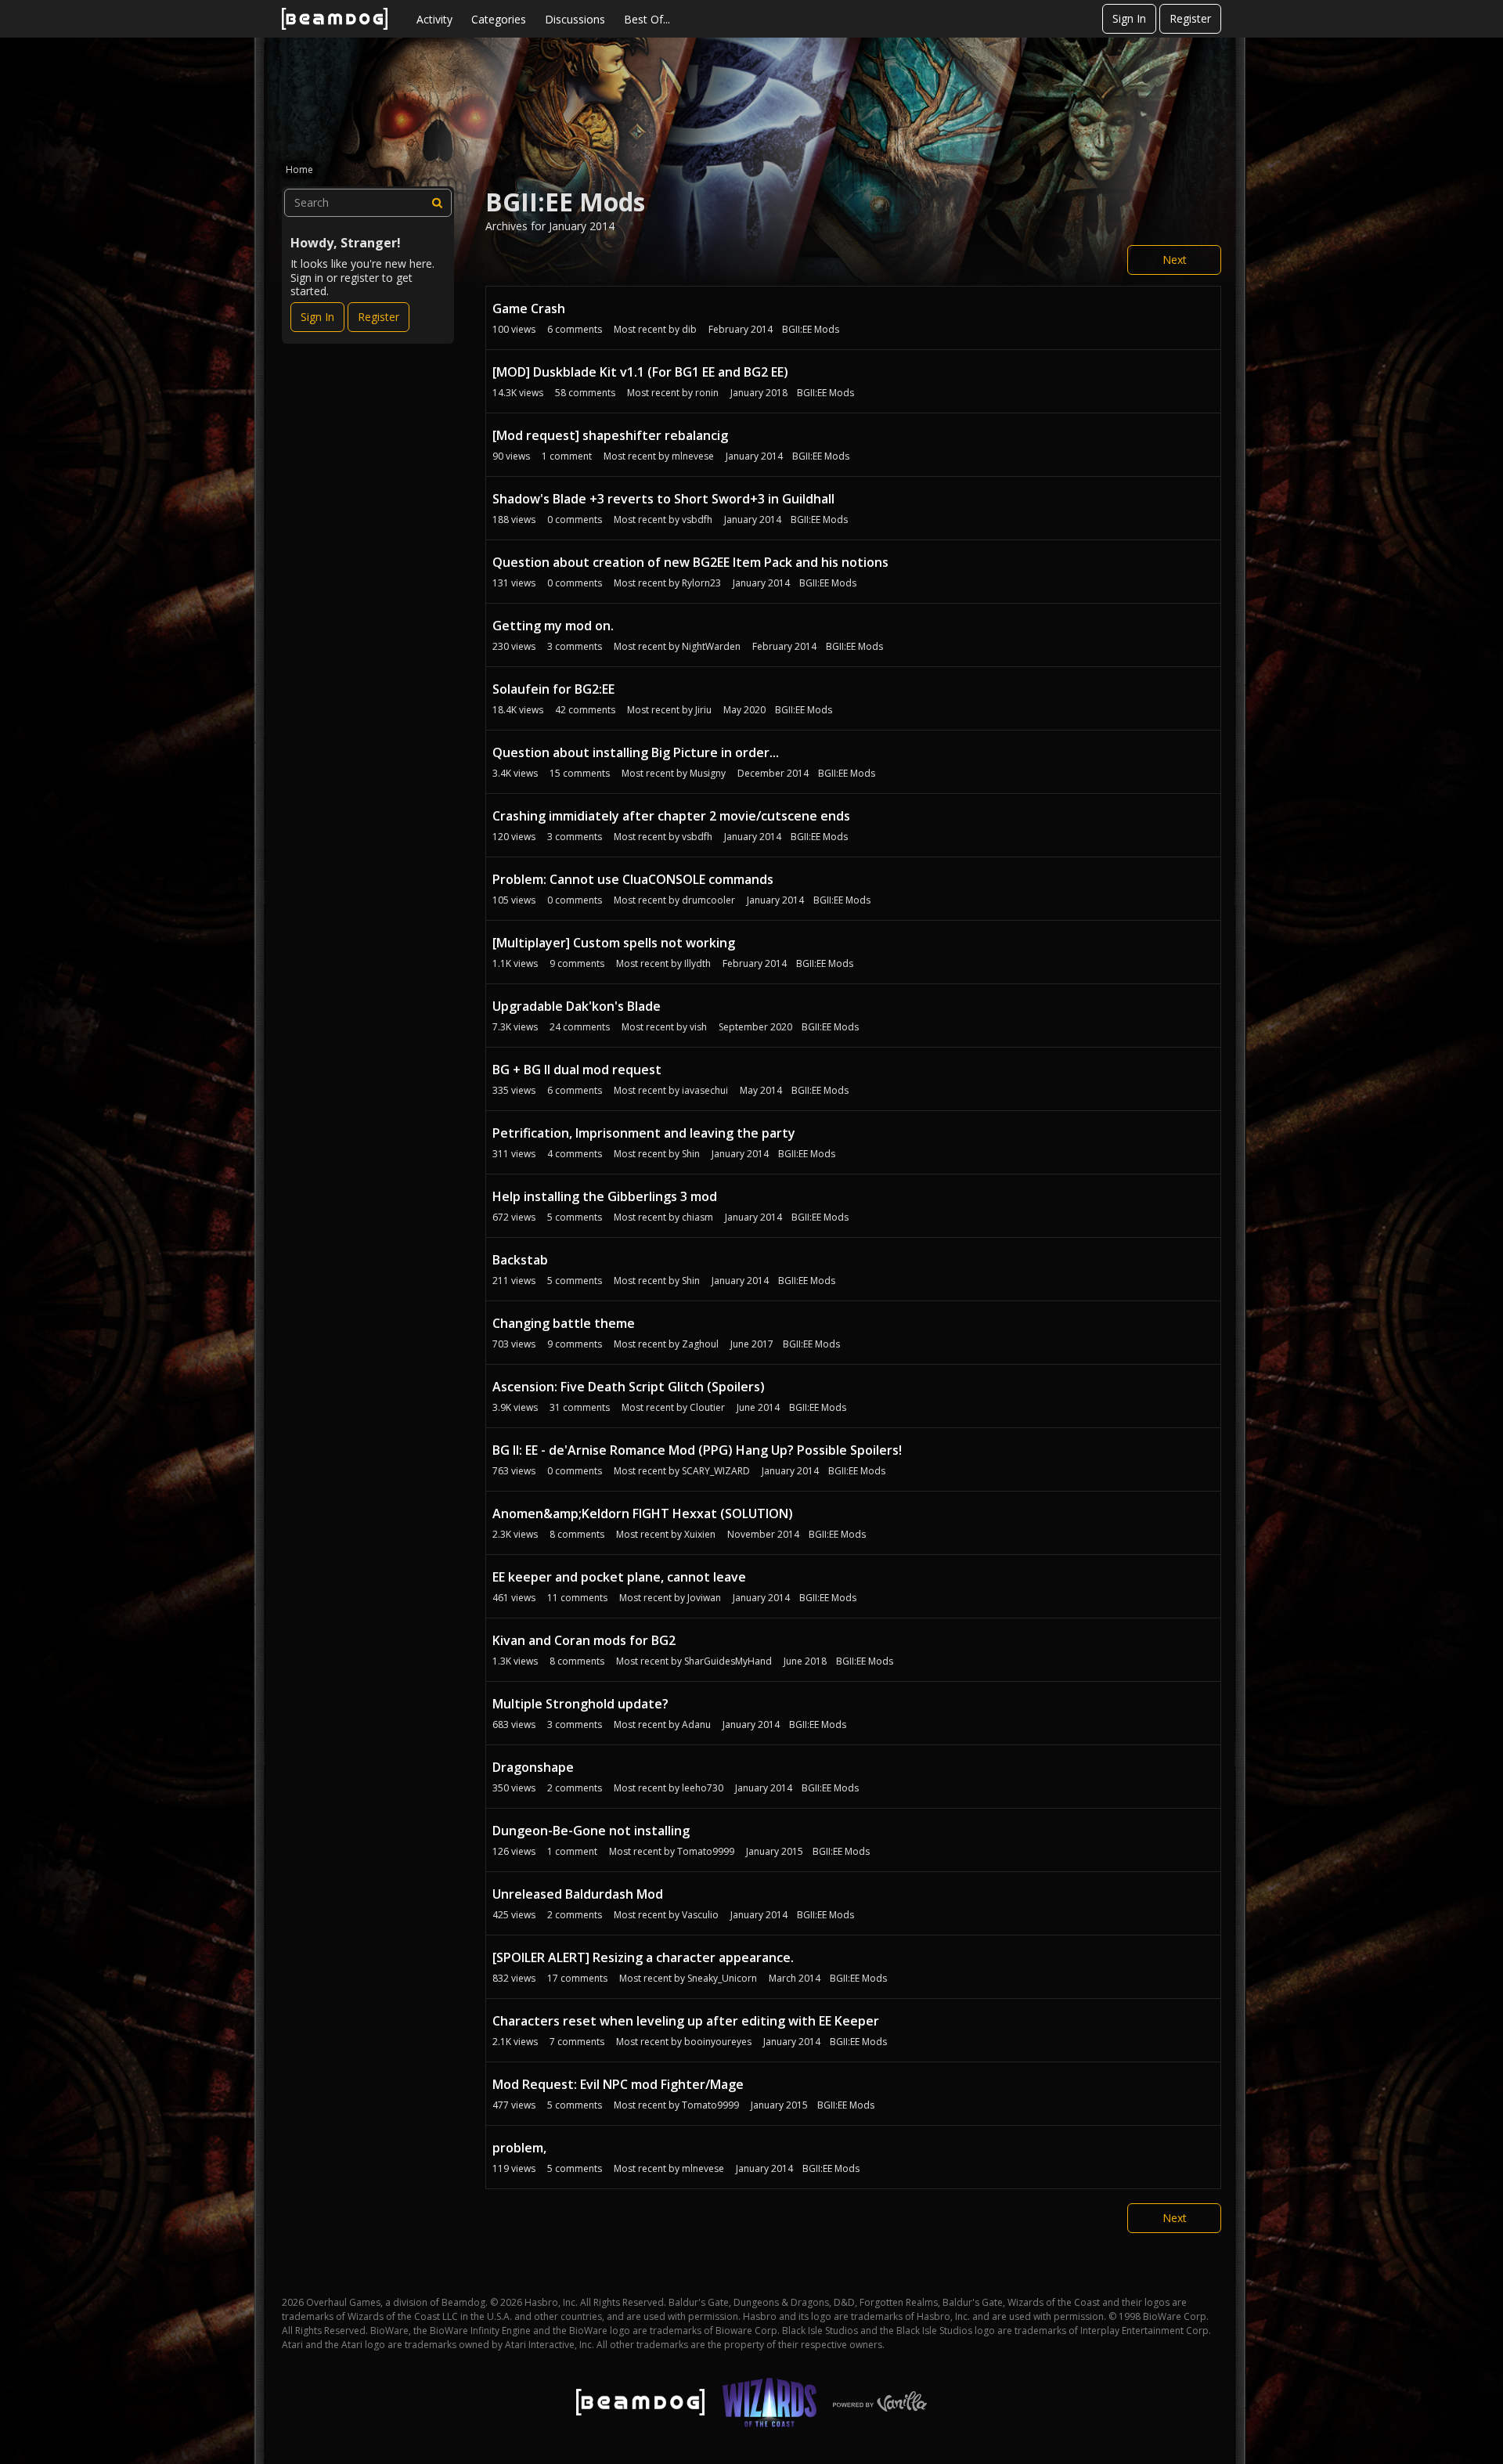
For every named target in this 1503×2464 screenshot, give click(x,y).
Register (1190, 18)
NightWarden (711, 646)
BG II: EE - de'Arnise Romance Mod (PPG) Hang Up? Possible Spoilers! (697, 1450)
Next (1175, 260)
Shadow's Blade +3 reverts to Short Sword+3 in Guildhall (663, 499)
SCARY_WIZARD (716, 1471)
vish (698, 1027)
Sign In (1129, 18)
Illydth (697, 963)
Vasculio (700, 1915)
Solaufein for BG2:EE (553, 689)
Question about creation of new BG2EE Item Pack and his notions (690, 562)
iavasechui (705, 1090)
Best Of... (647, 19)
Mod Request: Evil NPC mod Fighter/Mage (618, 2084)
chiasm (697, 1217)
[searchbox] (368, 203)
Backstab (520, 1260)
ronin (707, 393)
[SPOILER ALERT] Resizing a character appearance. (643, 1957)
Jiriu (703, 710)
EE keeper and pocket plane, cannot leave (619, 1577)
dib (689, 329)
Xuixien (700, 1534)
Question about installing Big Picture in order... (636, 752)
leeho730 (703, 1788)
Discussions (575, 19)
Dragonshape (533, 1767)
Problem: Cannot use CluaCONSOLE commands (633, 879)
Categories (499, 19)
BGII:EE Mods (811, 329)
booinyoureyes (718, 2042)
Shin (691, 1154)
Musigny (708, 773)
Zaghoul (700, 1344)
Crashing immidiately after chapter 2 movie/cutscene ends (671, 816)
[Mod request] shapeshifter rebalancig (610, 435)
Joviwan (704, 1598)
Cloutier (707, 1407)
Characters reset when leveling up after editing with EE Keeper (686, 2021)
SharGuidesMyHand (728, 1661)
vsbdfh (697, 519)
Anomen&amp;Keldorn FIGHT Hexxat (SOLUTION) (643, 1513)
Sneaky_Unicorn (722, 1978)
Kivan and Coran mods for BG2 (584, 1640)
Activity (434, 19)
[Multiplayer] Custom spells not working (614, 943)
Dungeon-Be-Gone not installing (591, 1831)
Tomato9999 (706, 1851)
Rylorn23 (701, 583)
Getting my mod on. (553, 626)
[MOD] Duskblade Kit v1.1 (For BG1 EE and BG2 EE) (640, 372)
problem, (519, 2148)
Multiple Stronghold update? (580, 1704)
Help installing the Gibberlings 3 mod (605, 1196)
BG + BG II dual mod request (577, 1070)
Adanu (696, 1724)
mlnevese (693, 456)
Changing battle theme (564, 1323)
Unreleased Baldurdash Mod (578, 1894)
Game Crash (529, 308)
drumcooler (708, 900)
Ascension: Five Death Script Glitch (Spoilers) (629, 1387)
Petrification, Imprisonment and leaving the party (644, 1133)
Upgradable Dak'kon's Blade (577, 1006)
